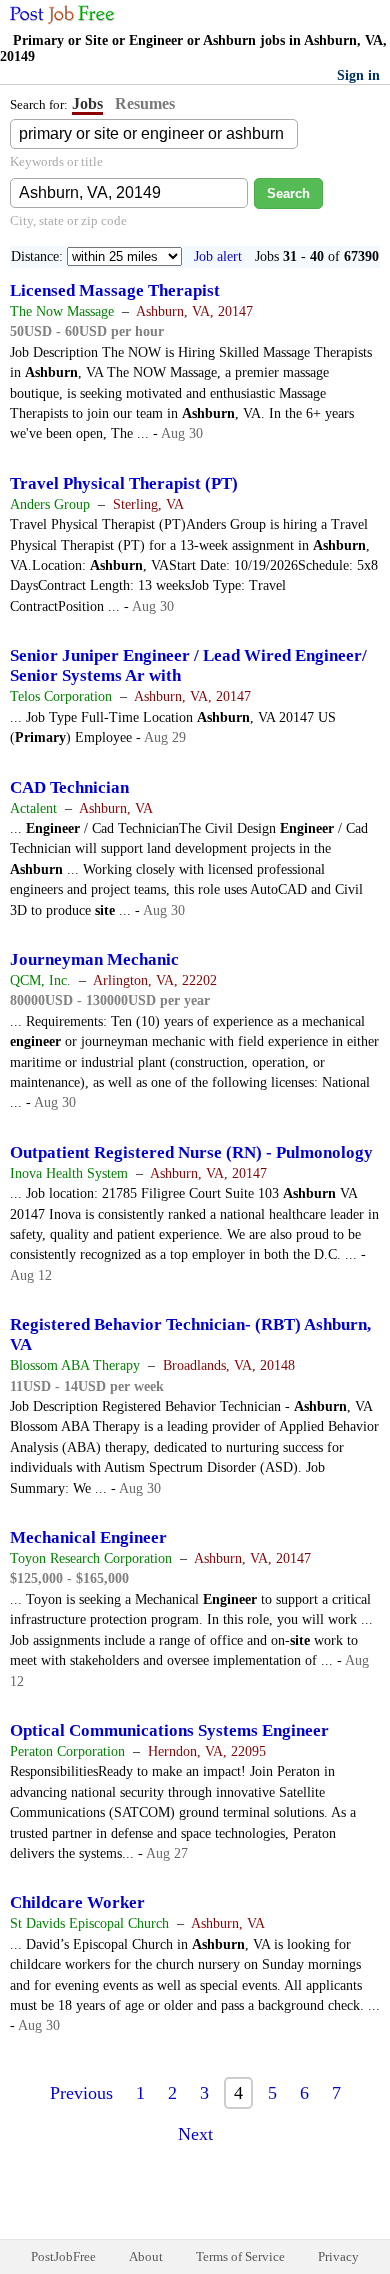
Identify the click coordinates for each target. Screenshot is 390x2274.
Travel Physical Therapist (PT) (124, 483)
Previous (81, 2093)
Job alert (218, 256)
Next (195, 2134)
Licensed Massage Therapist (115, 290)
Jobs (87, 103)
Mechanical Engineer (88, 1537)
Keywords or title (56, 161)
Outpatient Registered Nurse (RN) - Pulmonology (191, 1152)
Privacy (338, 2256)
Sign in (358, 75)
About (146, 2256)
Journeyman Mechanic (94, 959)
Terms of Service (240, 2256)
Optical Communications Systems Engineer (169, 1730)
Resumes (145, 103)
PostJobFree (63, 2256)
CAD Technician (69, 787)
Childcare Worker (77, 1902)
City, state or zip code (68, 220)
